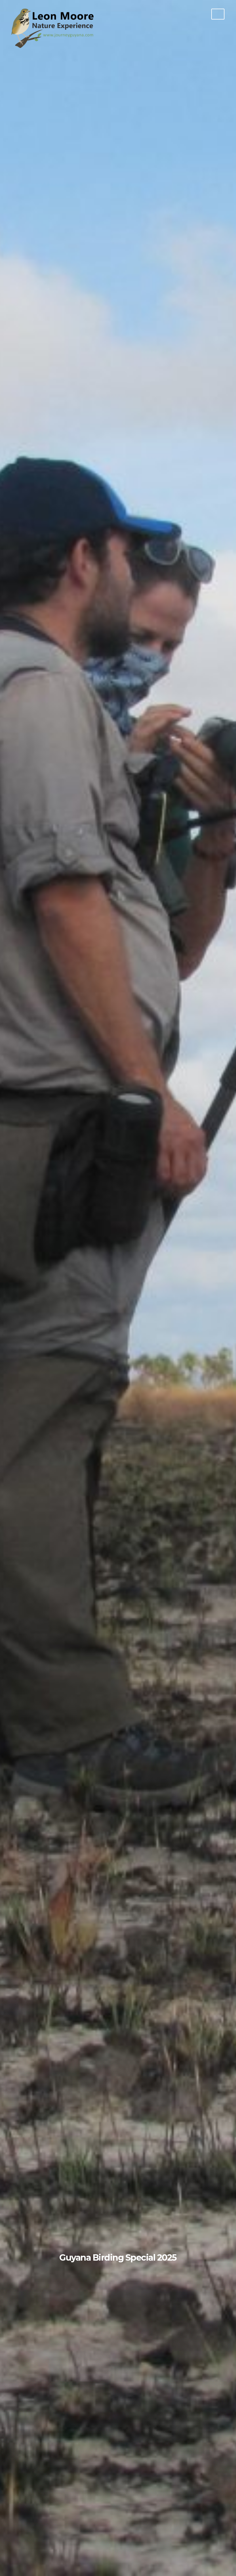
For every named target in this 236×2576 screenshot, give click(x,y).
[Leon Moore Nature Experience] (55, 46)
